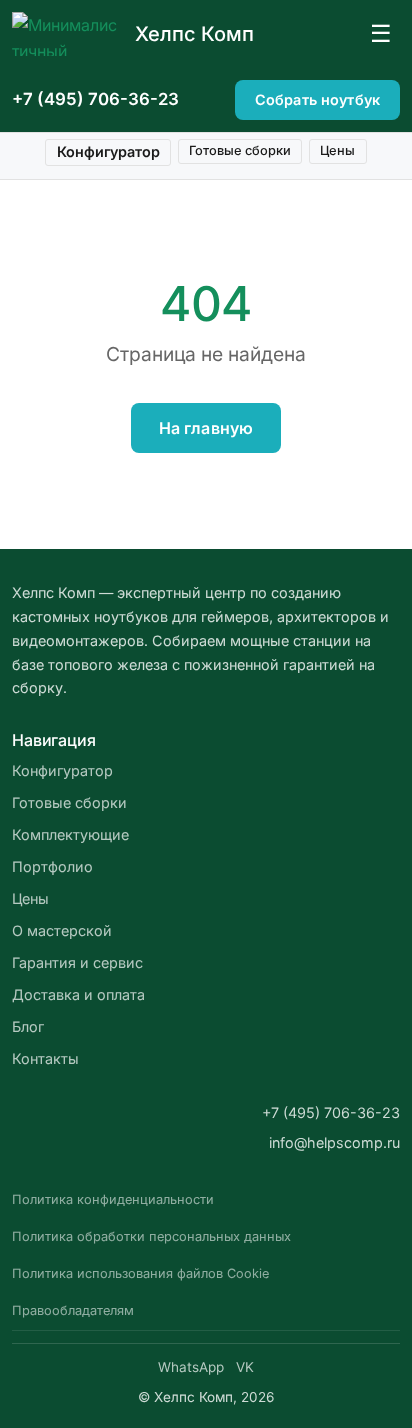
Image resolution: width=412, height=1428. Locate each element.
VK (245, 1367)
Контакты (45, 1058)
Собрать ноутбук (317, 99)
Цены (337, 150)
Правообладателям (73, 1310)
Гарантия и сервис (77, 962)
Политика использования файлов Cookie (140, 1273)
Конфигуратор (108, 151)
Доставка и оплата (78, 994)
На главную (206, 428)
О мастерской (62, 930)
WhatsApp (191, 1367)
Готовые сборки (240, 150)
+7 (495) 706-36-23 (95, 99)
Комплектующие (70, 834)
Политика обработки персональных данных (151, 1236)
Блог (28, 1026)
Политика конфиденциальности (113, 1199)
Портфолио (52, 866)
